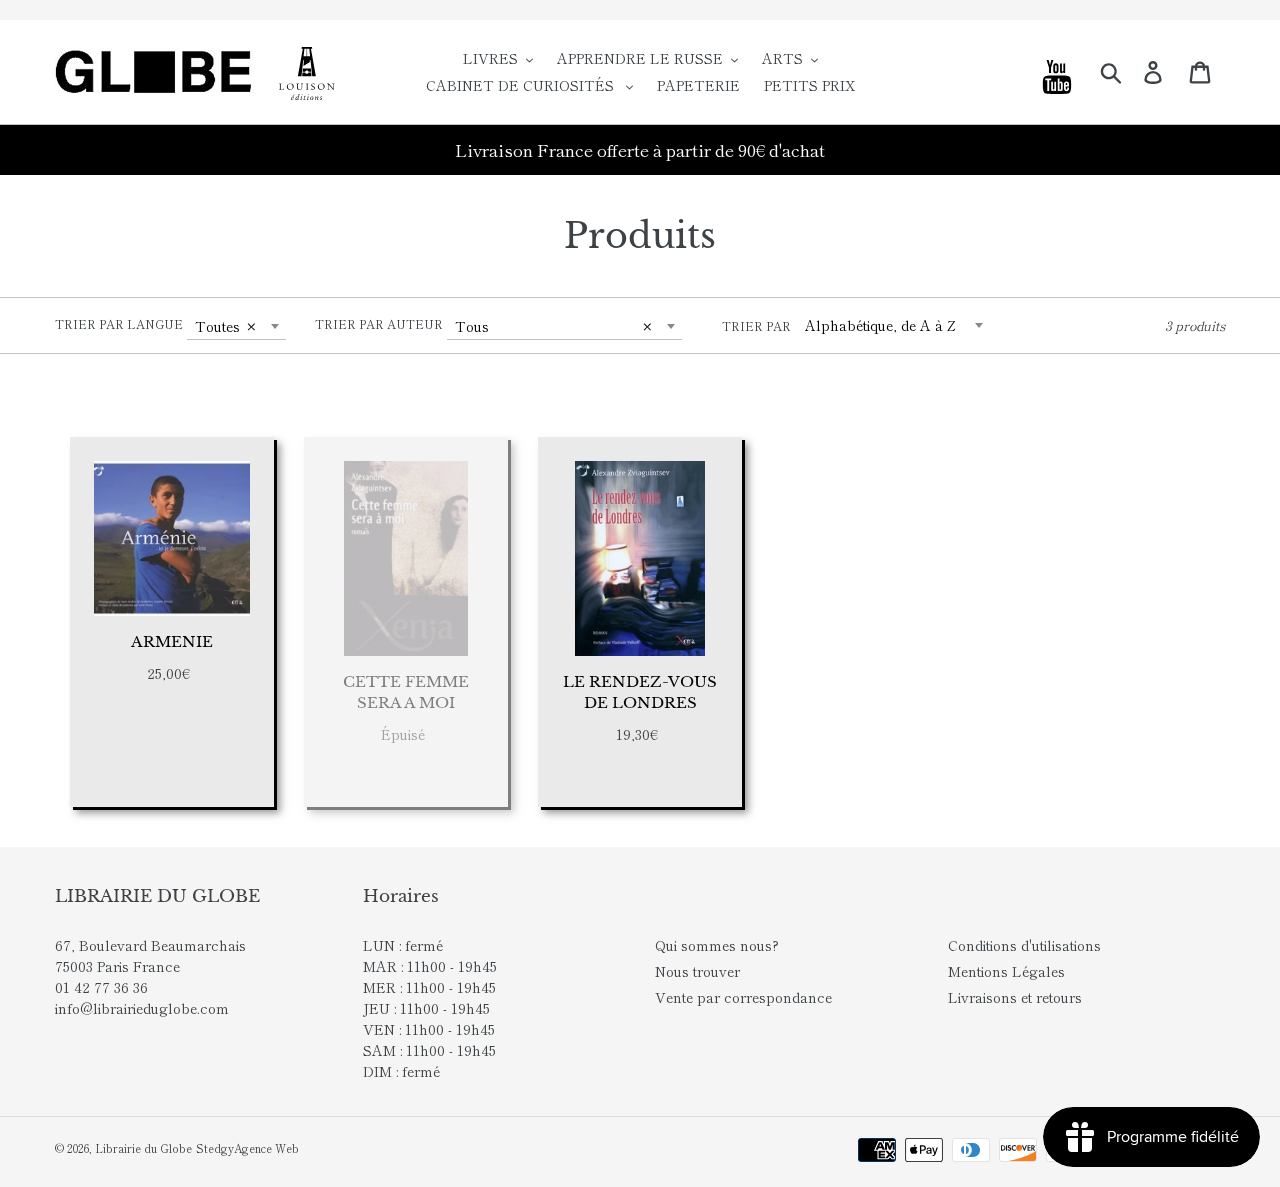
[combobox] (236, 326)
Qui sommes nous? (717, 945)
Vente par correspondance (743, 997)
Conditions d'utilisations (1024, 945)
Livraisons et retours (1015, 997)
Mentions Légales (1006, 971)
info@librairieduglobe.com (142, 1008)
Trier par (756, 325)
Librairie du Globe (143, 1148)
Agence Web (266, 1148)
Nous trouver (697, 971)
